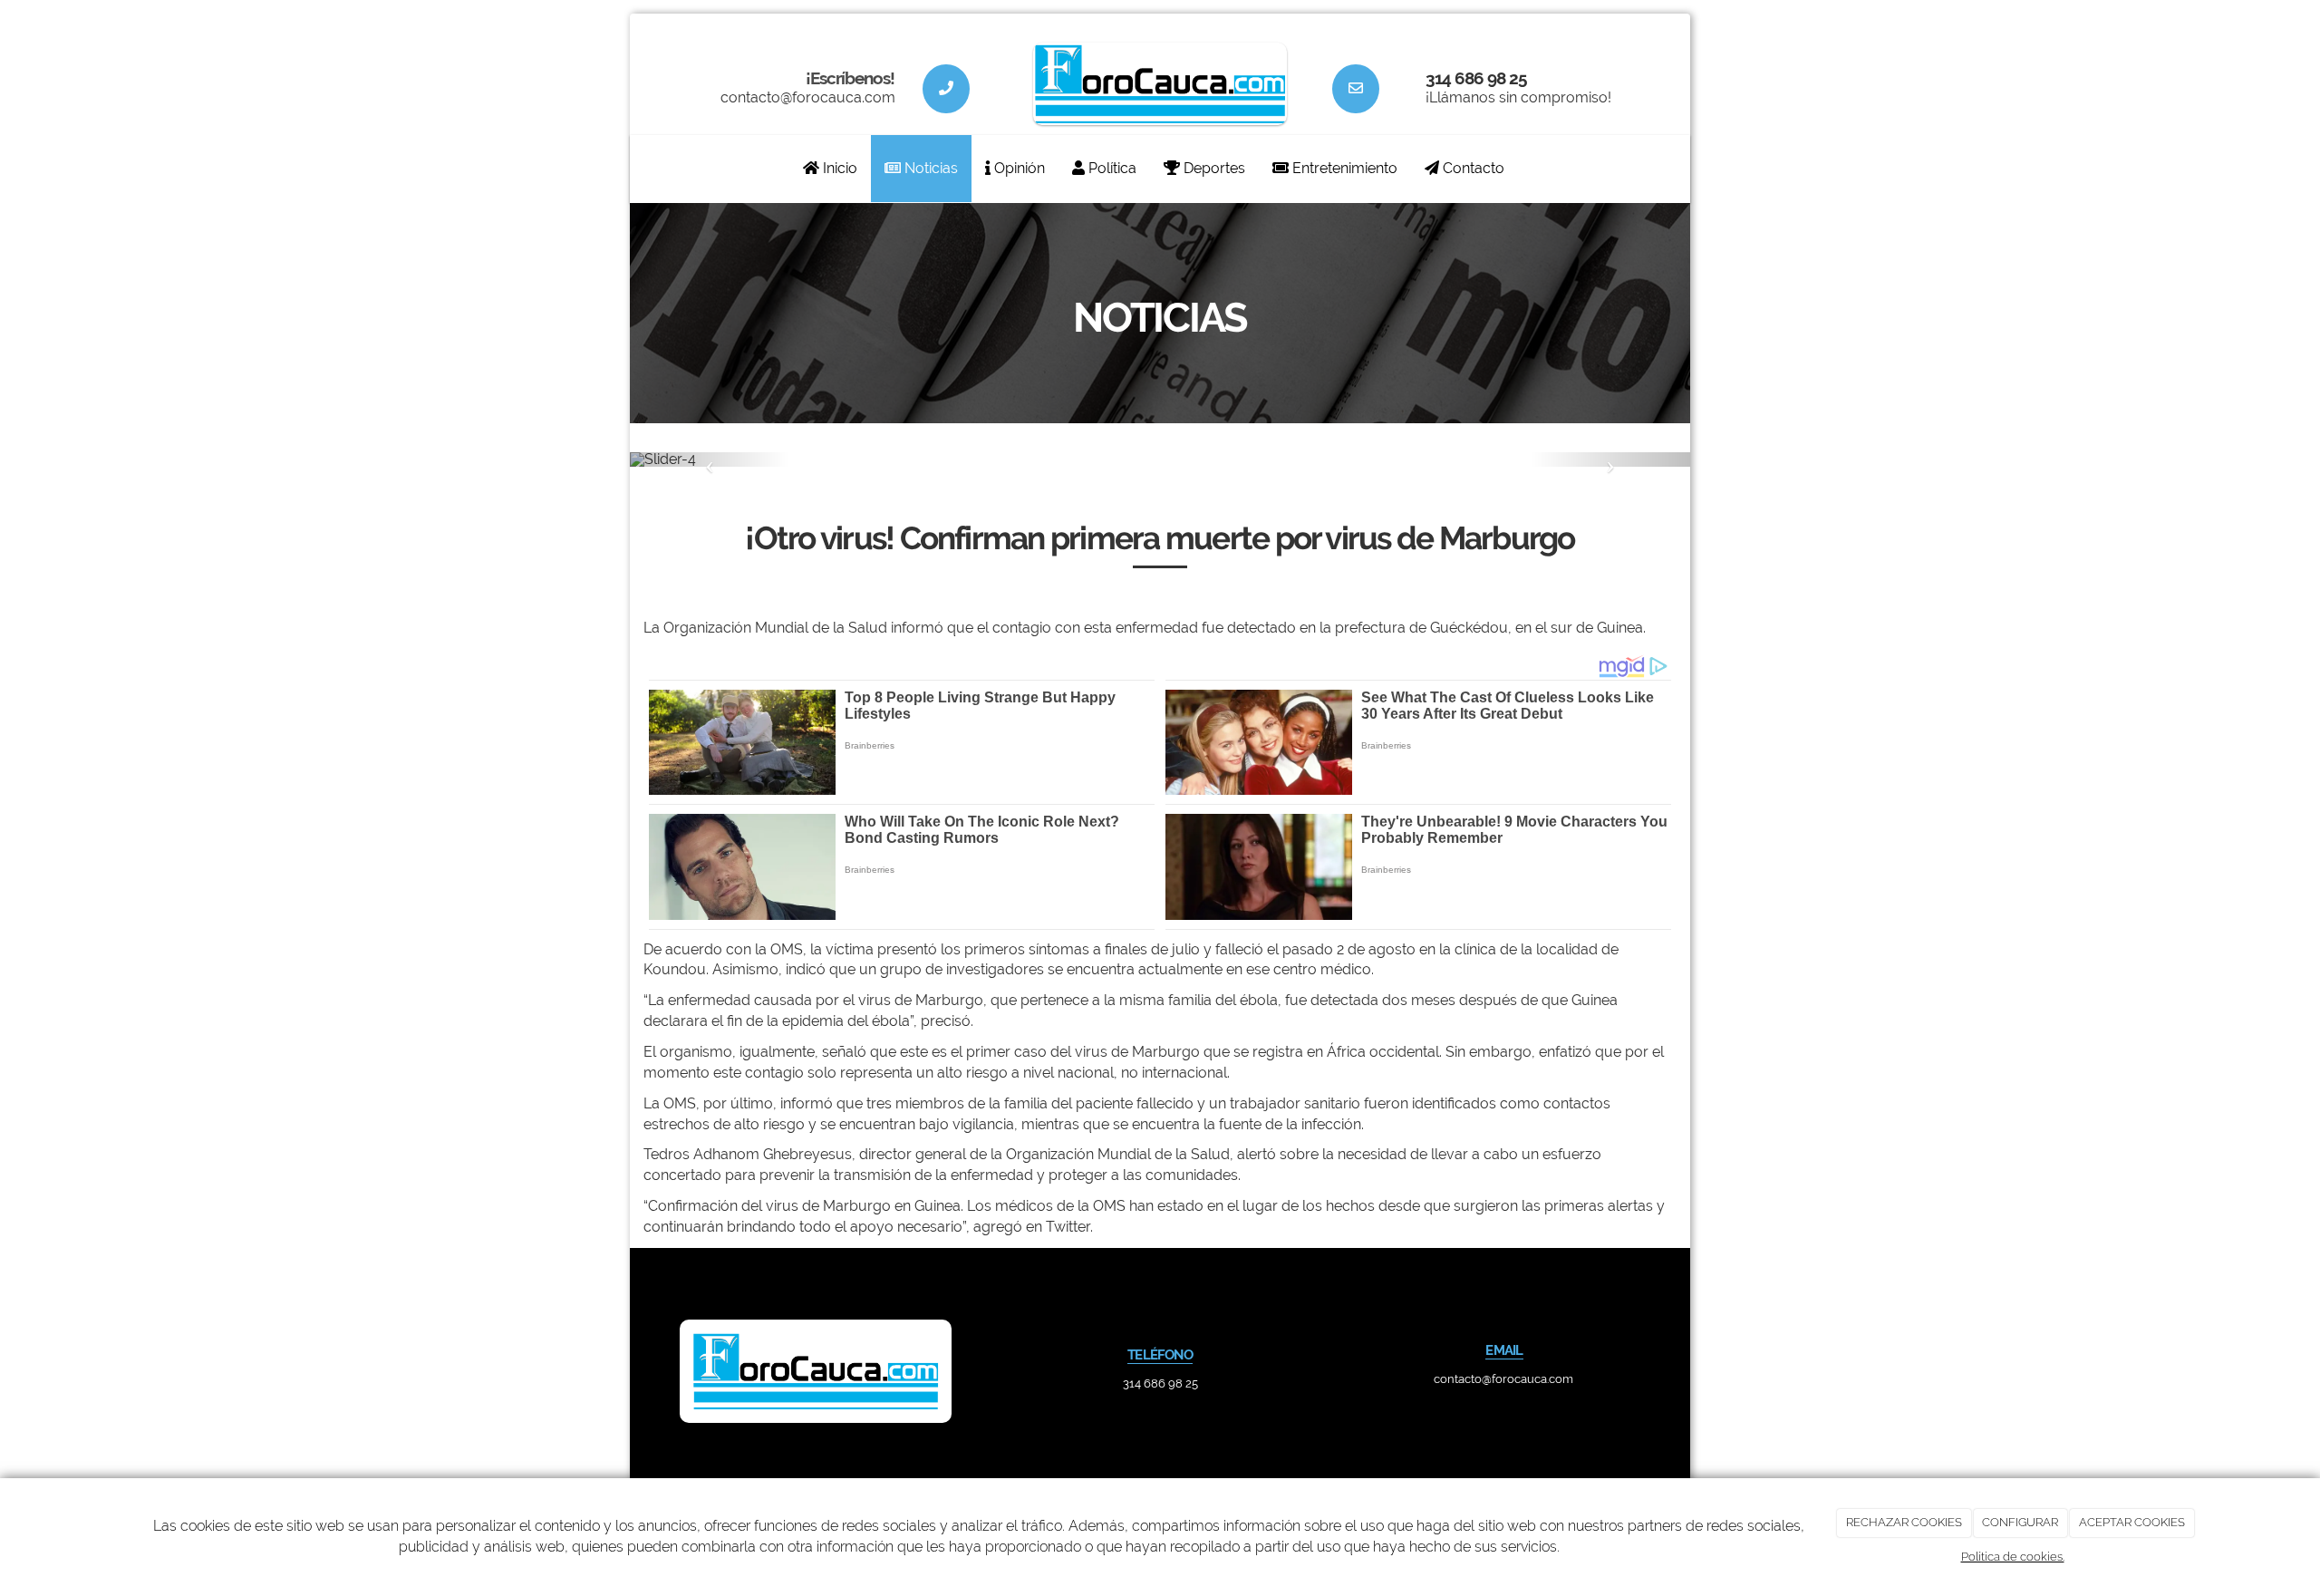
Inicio (838, 168)
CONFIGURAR (2020, 1522)
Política (1111, 168)
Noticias (929, 168)
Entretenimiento (1343, 168)
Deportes (1213, 168)
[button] (710, 459)
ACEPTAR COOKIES (2132, 1522)
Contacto (1472, 168)
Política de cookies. (2013, 1557)
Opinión (1018, 168)
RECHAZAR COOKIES (1904, 1522)
